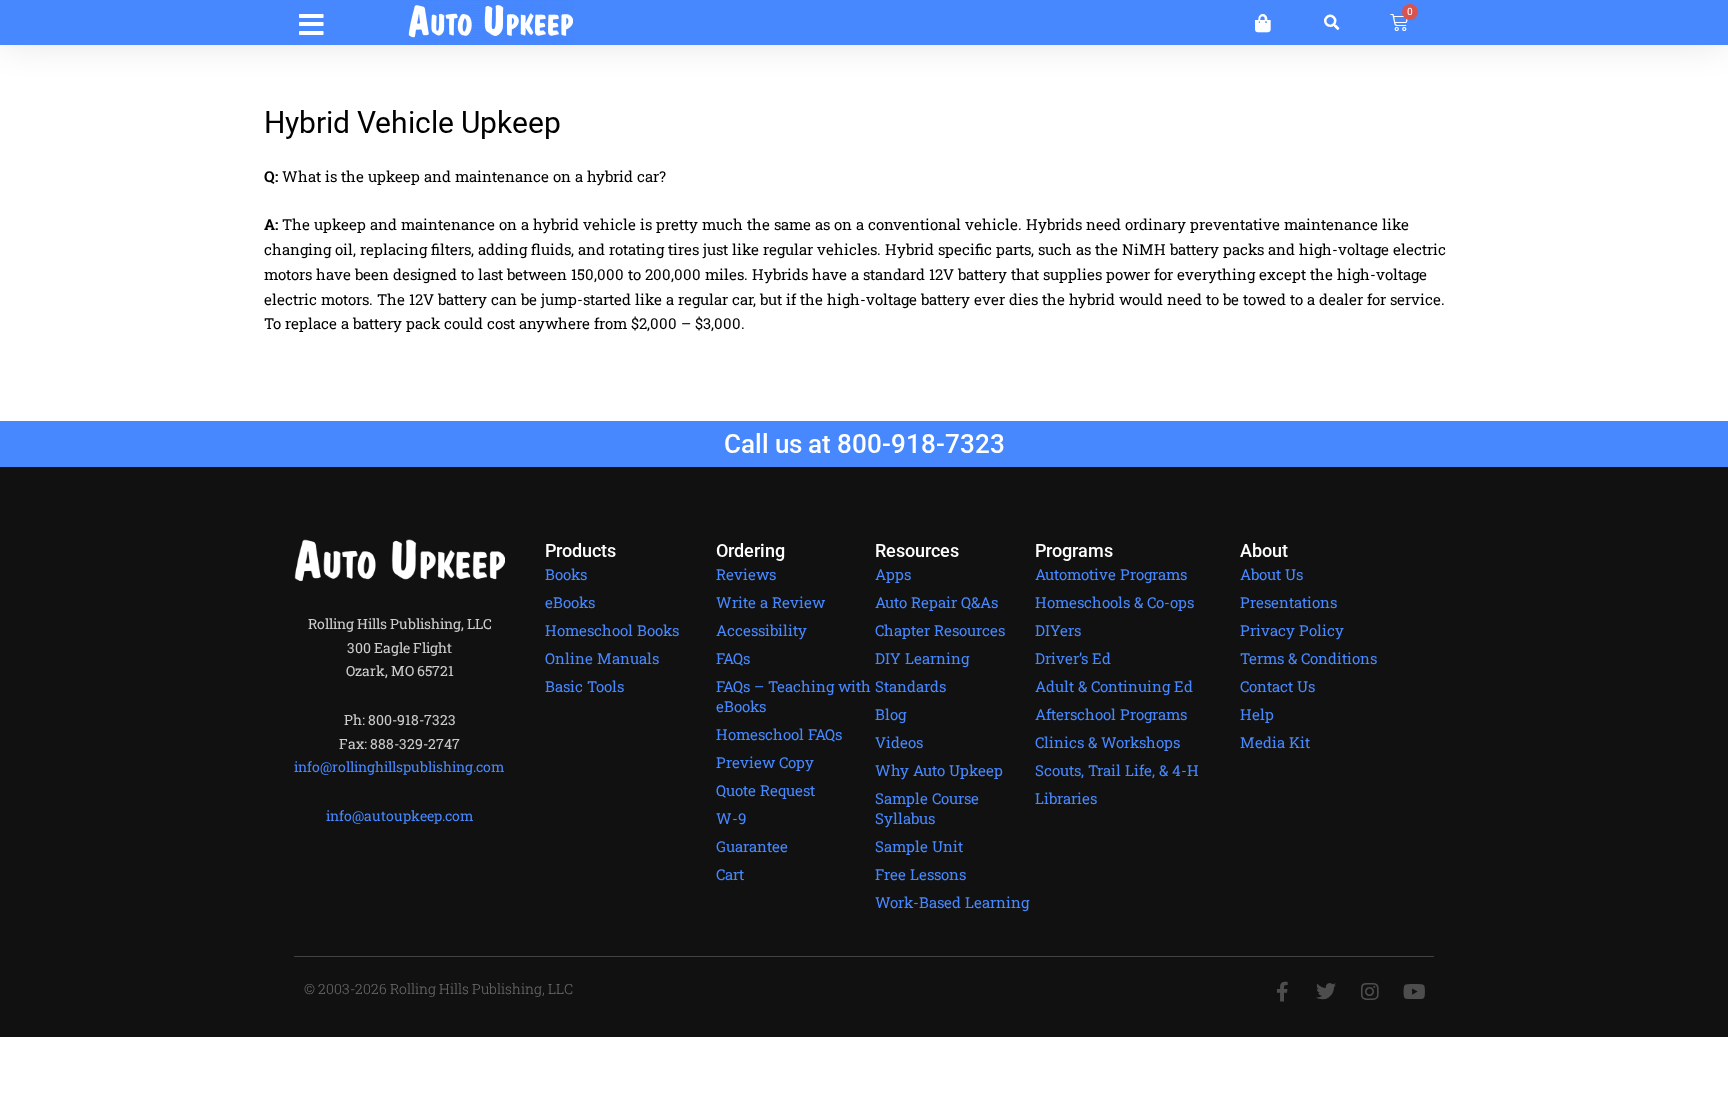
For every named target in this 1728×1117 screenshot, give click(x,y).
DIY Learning (922, 658)
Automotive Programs (1111, 574)
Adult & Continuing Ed (1114, 686)
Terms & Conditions (1308, 658)
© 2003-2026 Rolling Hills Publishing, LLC (438, 988)
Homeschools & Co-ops (1114, 602)
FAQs (733, 658)
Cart (730, 874)
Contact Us (1277, 686)
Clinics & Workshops (1107, 742)
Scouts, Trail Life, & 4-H (1117, 770)
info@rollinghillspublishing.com (399, 766)
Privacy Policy (1292, 630)
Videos (899, 742)
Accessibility (761, 630)
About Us (1271, 574)
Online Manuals (602, 658)
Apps (893, 574)
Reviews (746, 574)
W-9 (731, 818)
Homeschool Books (612, 630)
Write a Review (770, 602)
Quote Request (765, 790)
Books (566, 574)
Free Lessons (920, 874)
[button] (311, 21)
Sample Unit (919, 846)
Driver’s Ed (1073, 658)
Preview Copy (765, 762)
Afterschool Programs (1111, 714)
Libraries (1066, 798)
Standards (910, 686)
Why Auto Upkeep (939, 770)
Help (1257, 714)
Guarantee (752, 846)
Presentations (1288, 602)
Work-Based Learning (952, 902)
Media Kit (1275, 742)
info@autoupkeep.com (400, 815)
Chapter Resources (940, 630)
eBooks (570, 602)
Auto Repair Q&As (936, 602)
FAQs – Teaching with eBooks (793, 696)
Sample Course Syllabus (927, 808)
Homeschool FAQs (779, 734)
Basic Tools (584, 686)
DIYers (1058, 630)
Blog (890, 714)
